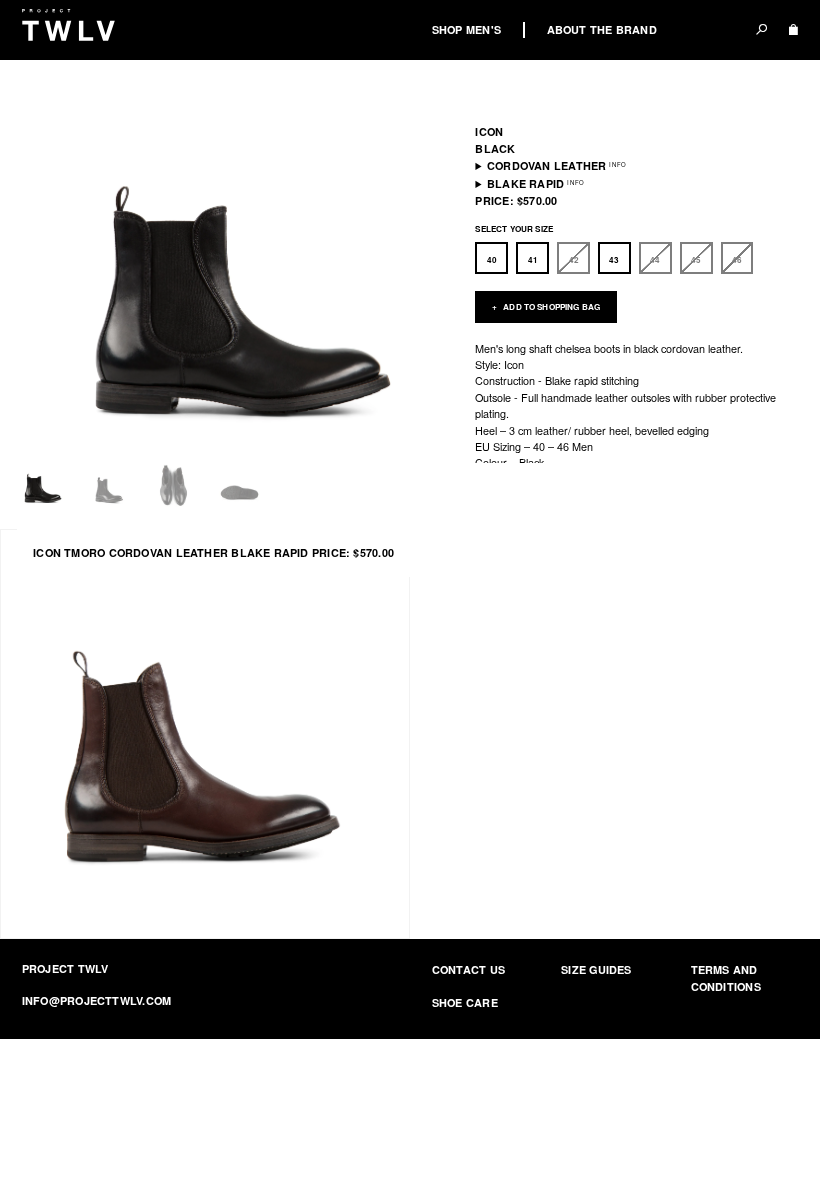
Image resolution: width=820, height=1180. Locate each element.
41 (533, 260)
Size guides (596, 969)
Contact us (468, 969)
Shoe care (465, 1002)
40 (492, 260)
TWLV (69, 24)
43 (614, 260)
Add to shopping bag (550, 307)
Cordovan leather (547, 165)
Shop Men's (466, 29)
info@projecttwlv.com (96, 1000)
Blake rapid (525, 183)
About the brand (602, 29)
